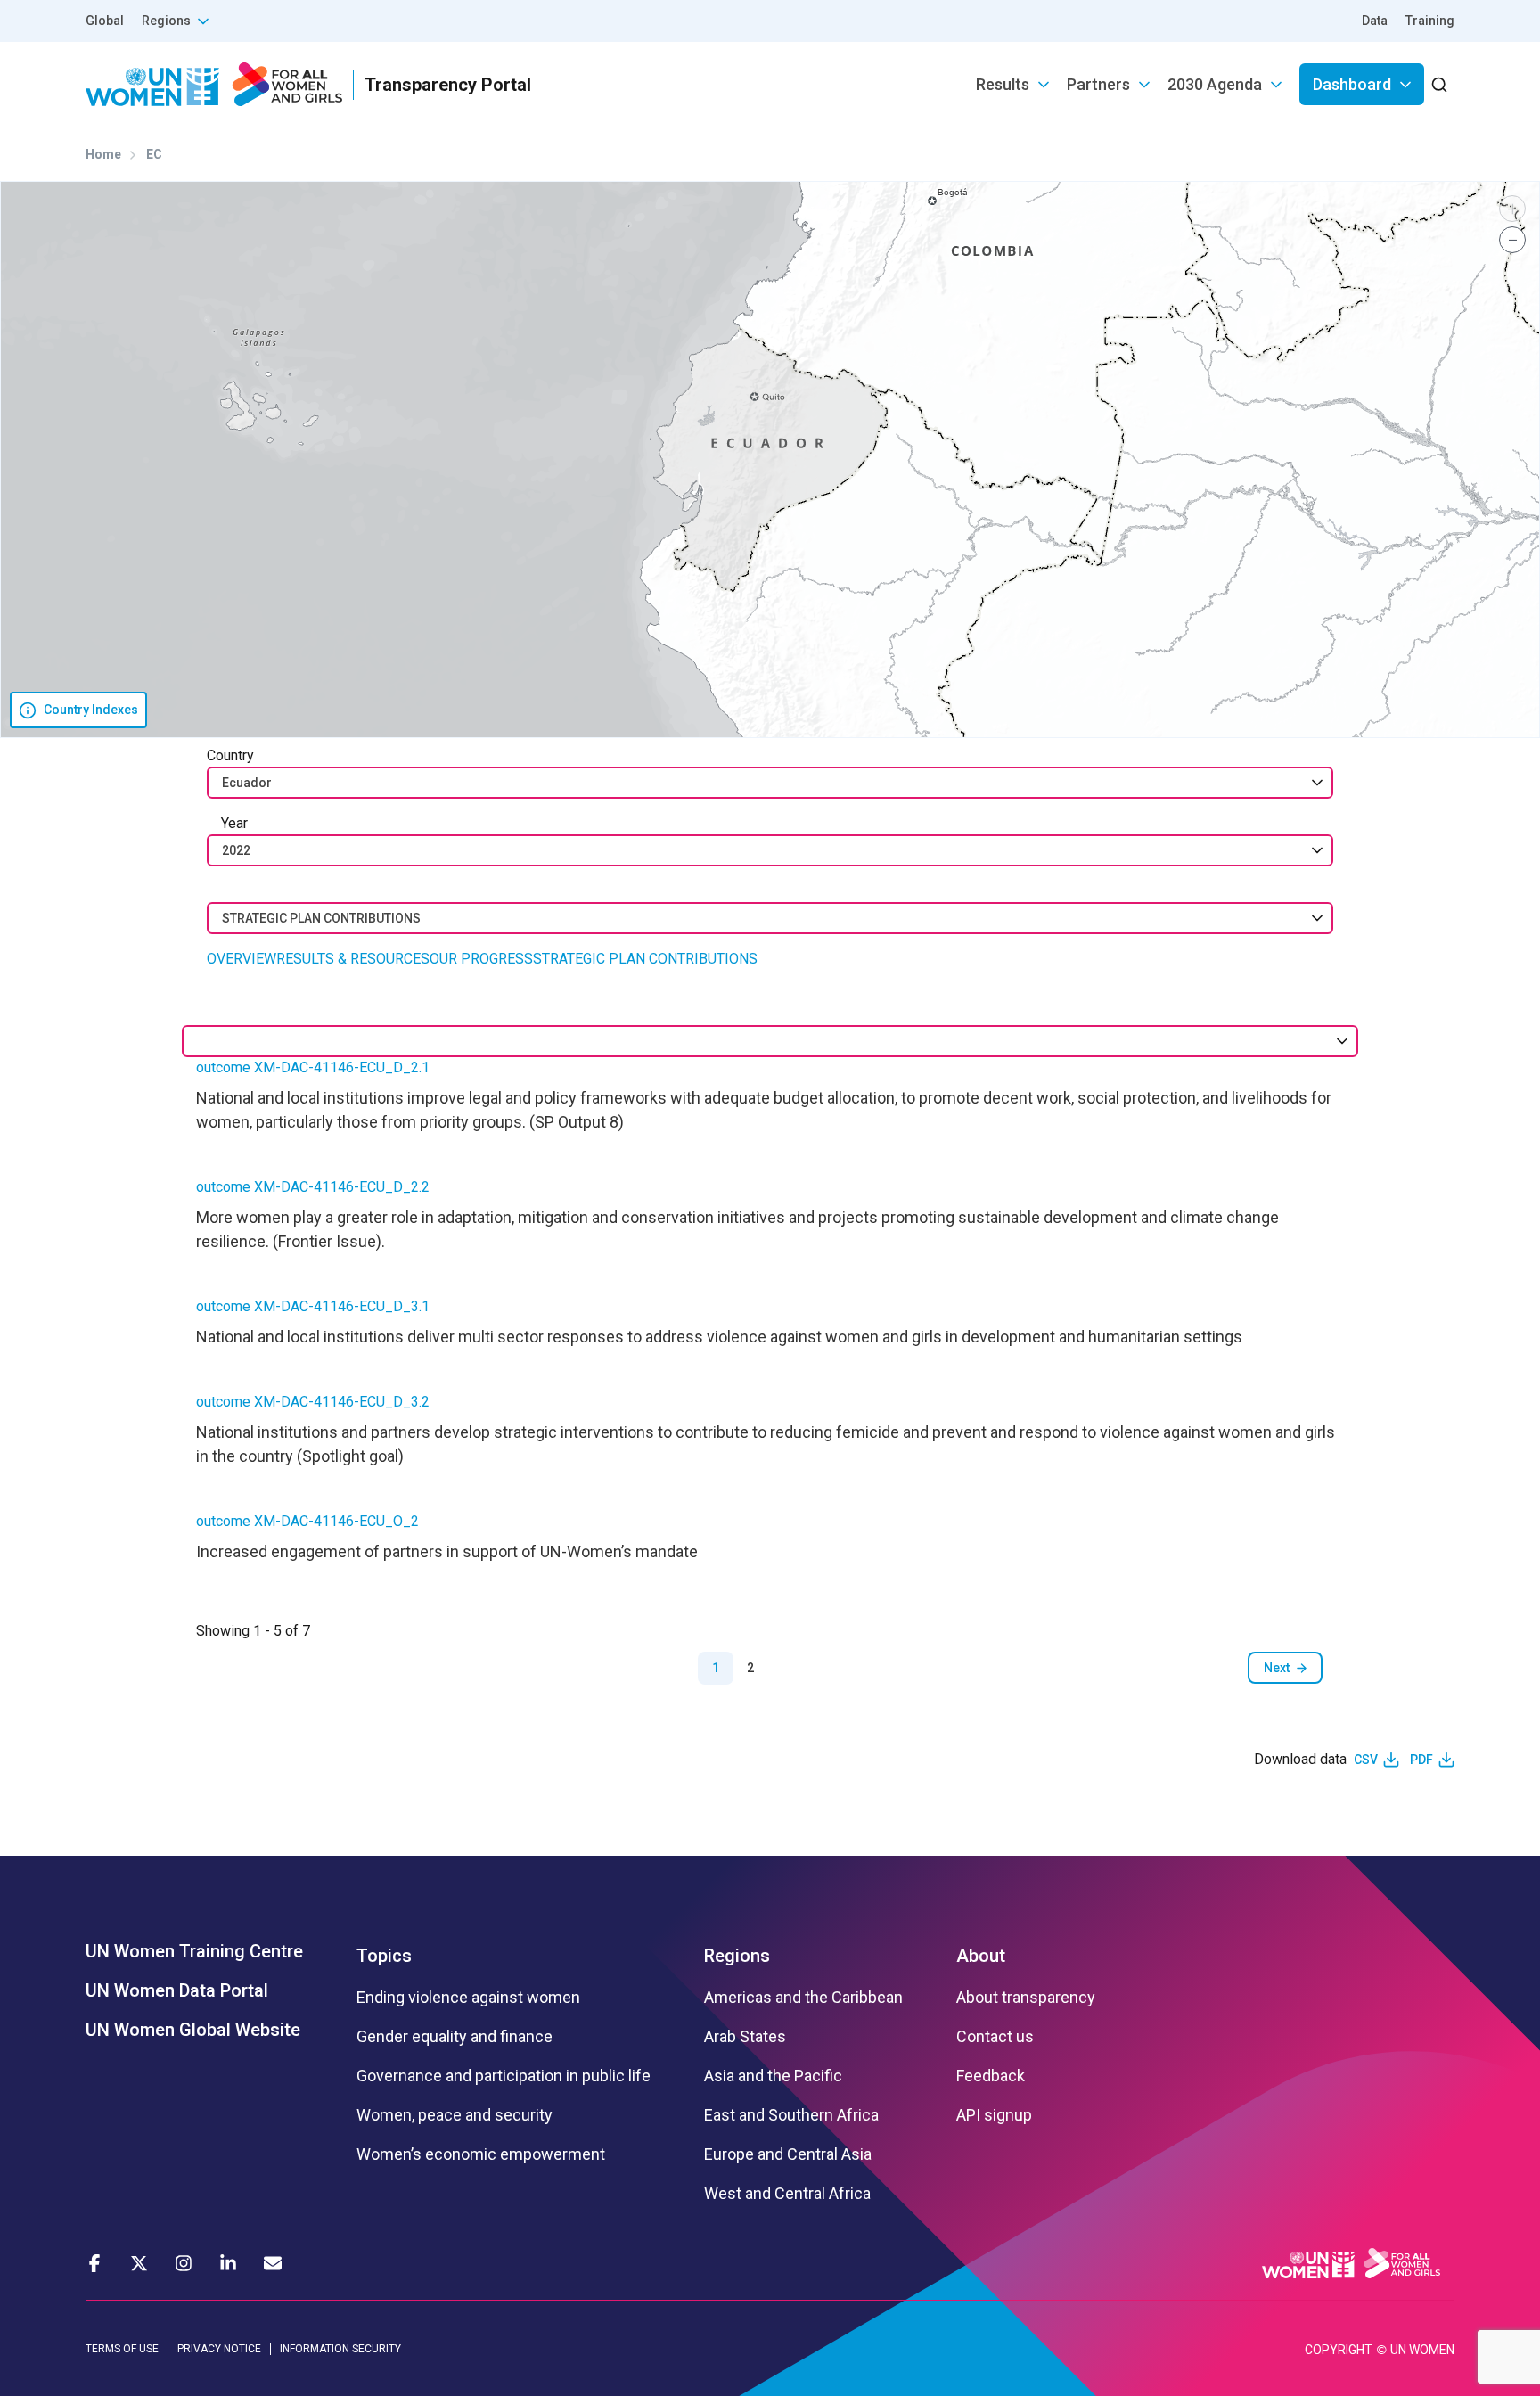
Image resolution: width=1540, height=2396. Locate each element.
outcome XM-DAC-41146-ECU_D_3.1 (313, 1306)
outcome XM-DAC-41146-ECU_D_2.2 (313, 1187)
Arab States (745, 2037)
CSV (1366, 1760)
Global (105, 21)
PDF (1421, 1760)
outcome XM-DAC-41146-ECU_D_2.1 (313, 1067)
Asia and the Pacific (773, 2076)
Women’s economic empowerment (481, 2154)
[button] (1512, 209)
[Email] (273, 2263)
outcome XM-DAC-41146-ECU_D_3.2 (313, 1402)
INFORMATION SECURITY (340, 2349)
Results (1003, 84)
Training (1430, 21)
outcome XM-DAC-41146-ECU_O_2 (307, 1521)
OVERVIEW (242, 959)
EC (154, 154)
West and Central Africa (787, 2194)
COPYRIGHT (1339, 2350)
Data (1375, 21)
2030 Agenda (1215, 84)
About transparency (1026, 1998)
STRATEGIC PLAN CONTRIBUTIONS (645, 959)
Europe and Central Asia (788, 2154)
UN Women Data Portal (177, 1990)
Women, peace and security (455, 2115)
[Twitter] (139, 2263)
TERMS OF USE (122, 2349)
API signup (994, 2115)
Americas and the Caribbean (803, 1998)
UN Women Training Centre (194, 1951)
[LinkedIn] (228, 2263)
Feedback (991, 2076)
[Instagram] (184, 2263)
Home (103, 154)
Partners (1098, 84)
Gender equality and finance (455, 2037)
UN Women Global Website (193, 2030)
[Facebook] (94, 2263)
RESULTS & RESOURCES (353, 959)
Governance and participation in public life (504, 2076)
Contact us (995, 2037)
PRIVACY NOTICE (219, 2349)
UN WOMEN (1422, 2350)
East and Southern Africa (791, 2115)
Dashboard (1352, 84)
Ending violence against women (468, 1998)
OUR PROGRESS (481, 959)
